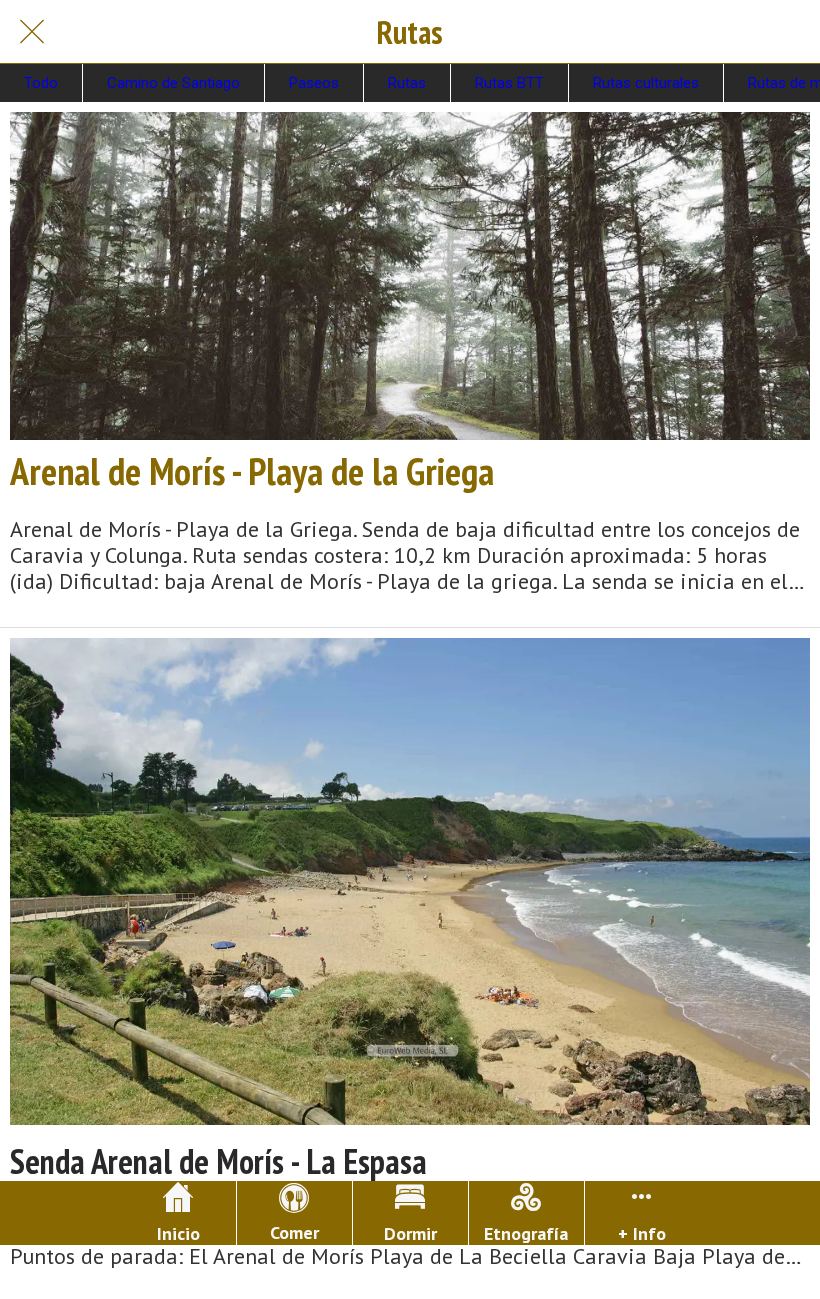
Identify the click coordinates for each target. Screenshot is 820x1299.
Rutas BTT (509, 83)
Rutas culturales (646, 83)
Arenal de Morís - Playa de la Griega (252, 471)
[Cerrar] (32, 32)
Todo (41, 83)
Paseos (314, 83)
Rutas (407, 83)
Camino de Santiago (173, 83)
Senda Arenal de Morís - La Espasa (218, 1161)
